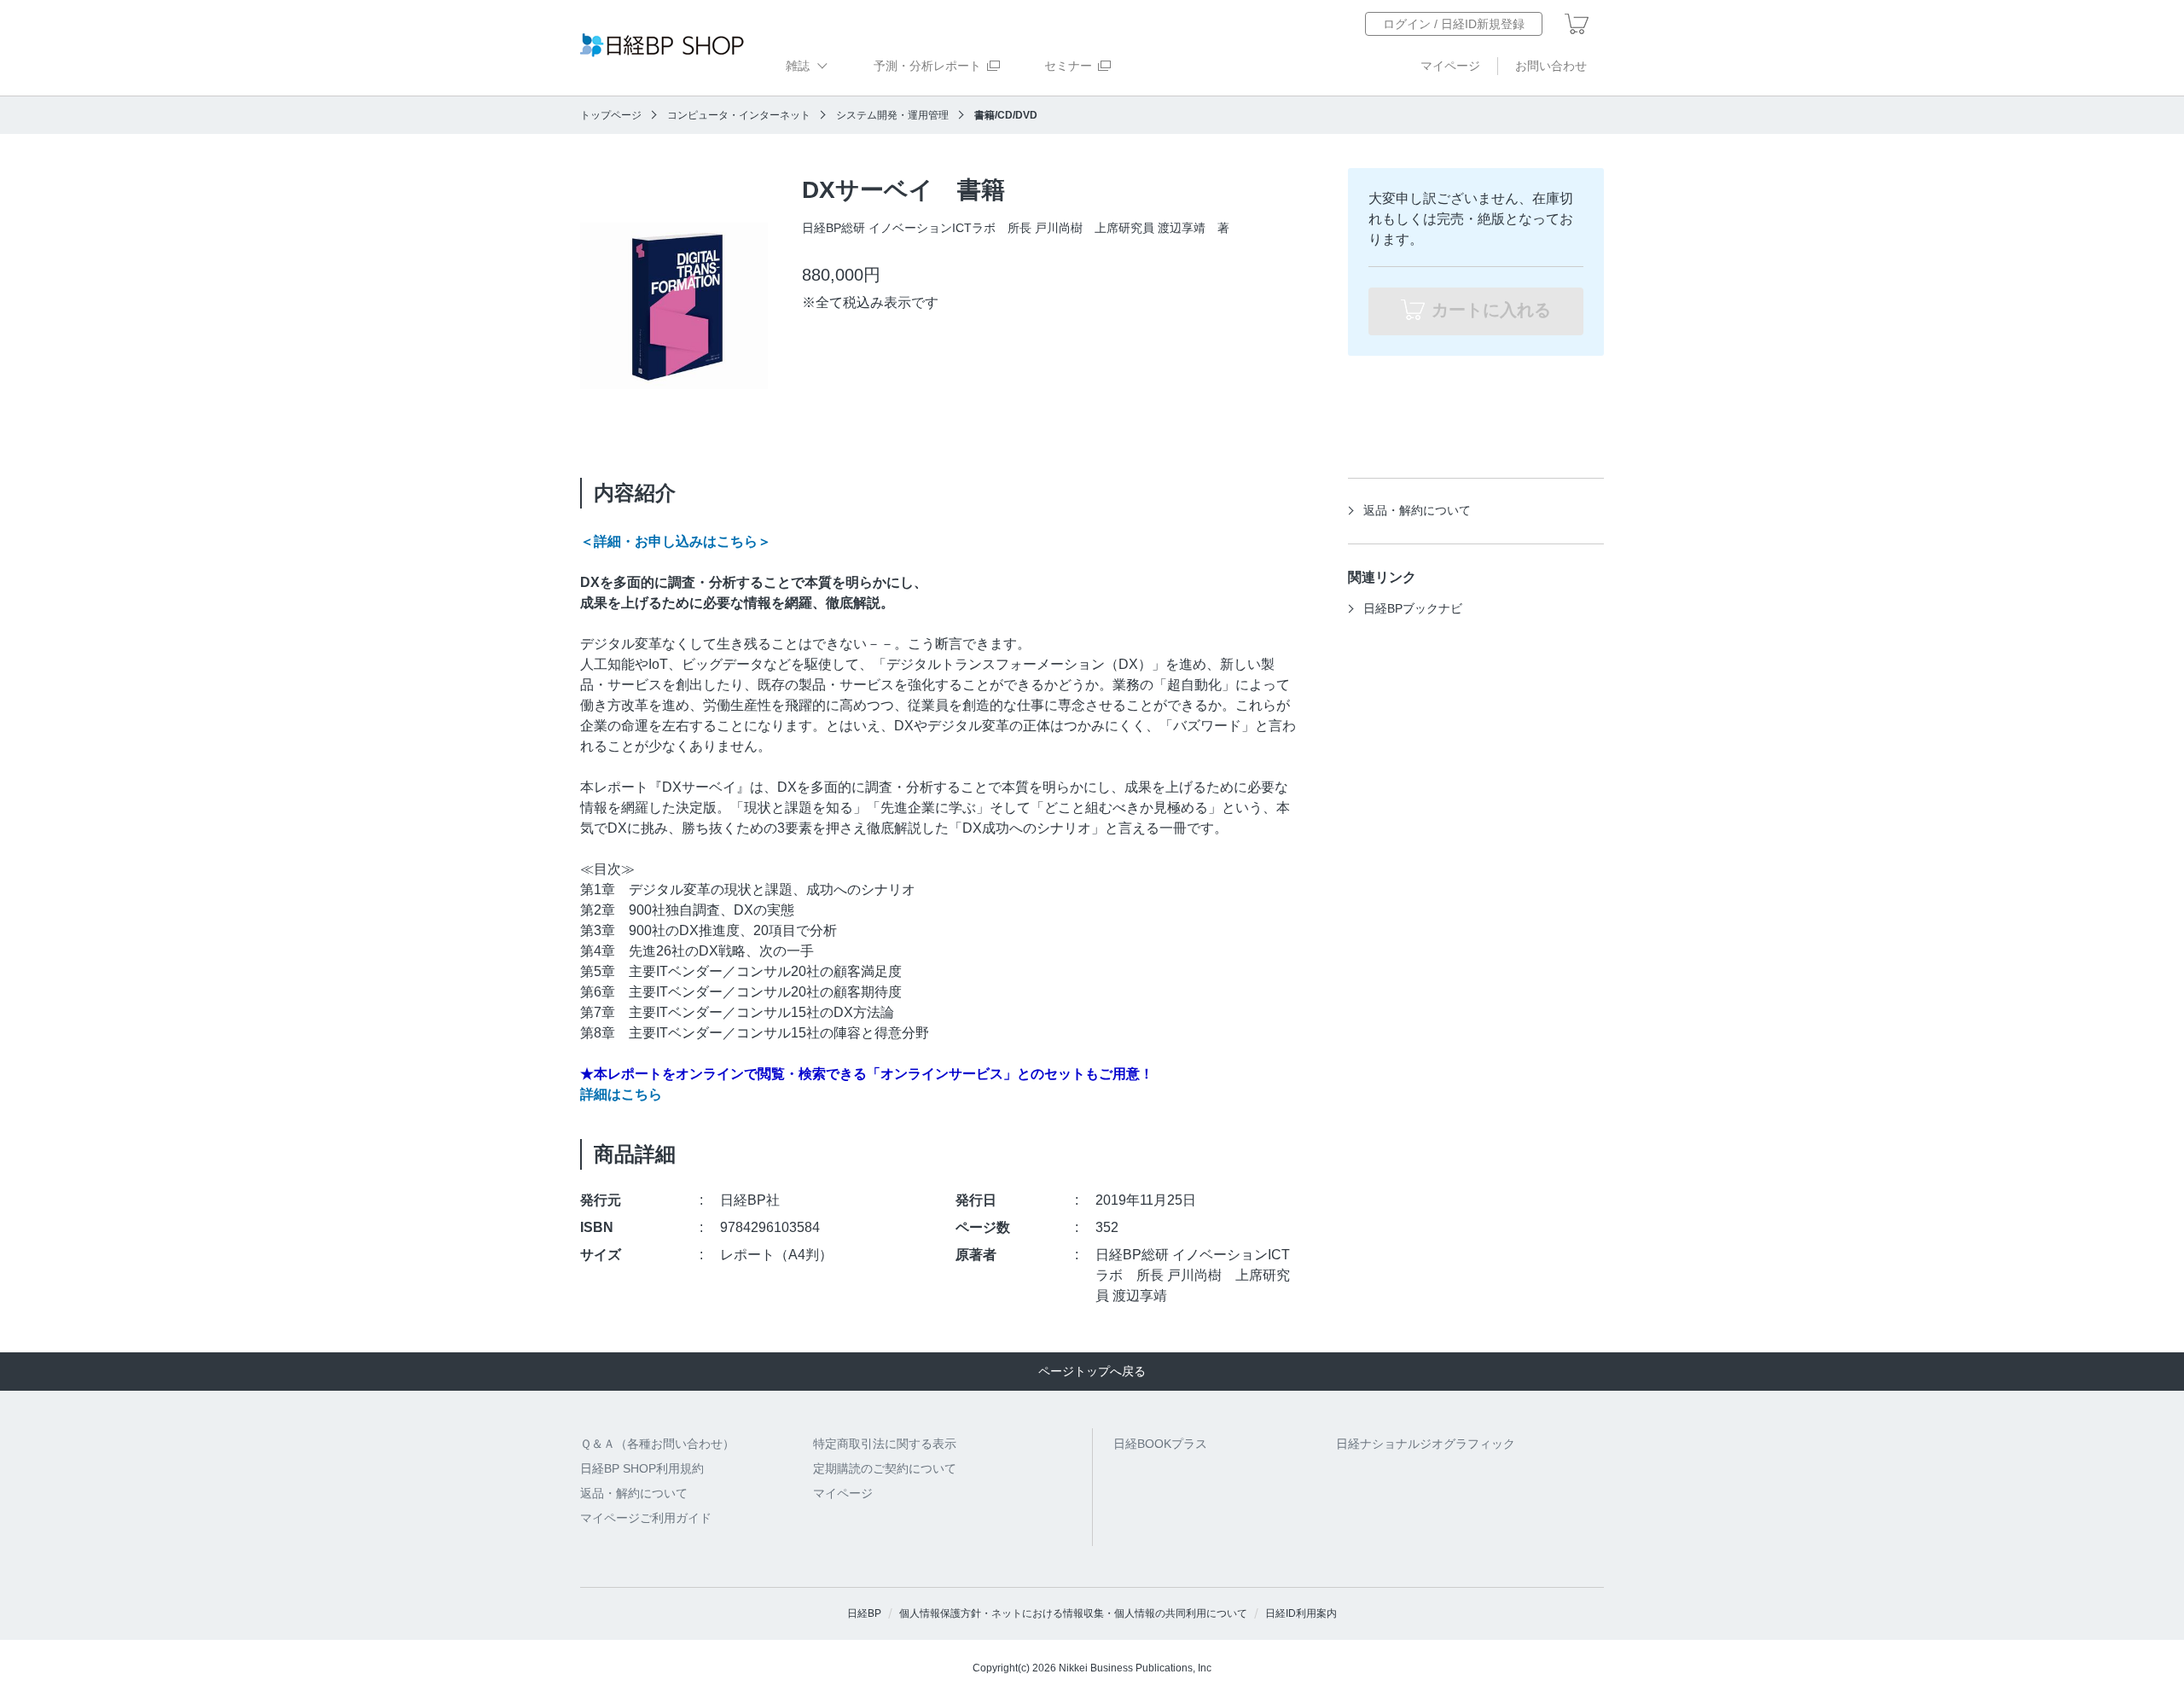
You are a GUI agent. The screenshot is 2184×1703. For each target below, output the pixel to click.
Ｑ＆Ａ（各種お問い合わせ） (657, 1444)
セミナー (1068, 66)
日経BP (864, 1613)
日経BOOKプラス (1160, 1444)
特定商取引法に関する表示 (885, 1444)
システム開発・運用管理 (892, 115)
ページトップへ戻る (1092, 1371)
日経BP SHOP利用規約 (642, 1468)
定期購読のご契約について (885, 1468)
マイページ (1450, 66)
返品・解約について (1417, 510)
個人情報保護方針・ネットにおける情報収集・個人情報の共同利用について (1073, 1613)
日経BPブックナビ (1413, 608)
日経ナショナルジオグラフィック (1426, 1444)
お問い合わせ (1551, 66)
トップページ (611, 115)
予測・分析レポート (927, 66)
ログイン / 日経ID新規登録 (1454, 24)
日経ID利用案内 (1301, 1613)
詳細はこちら (621, 1094)
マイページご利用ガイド (646, 1518)
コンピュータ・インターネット (739, 115)
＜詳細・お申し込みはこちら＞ (676, 541)
